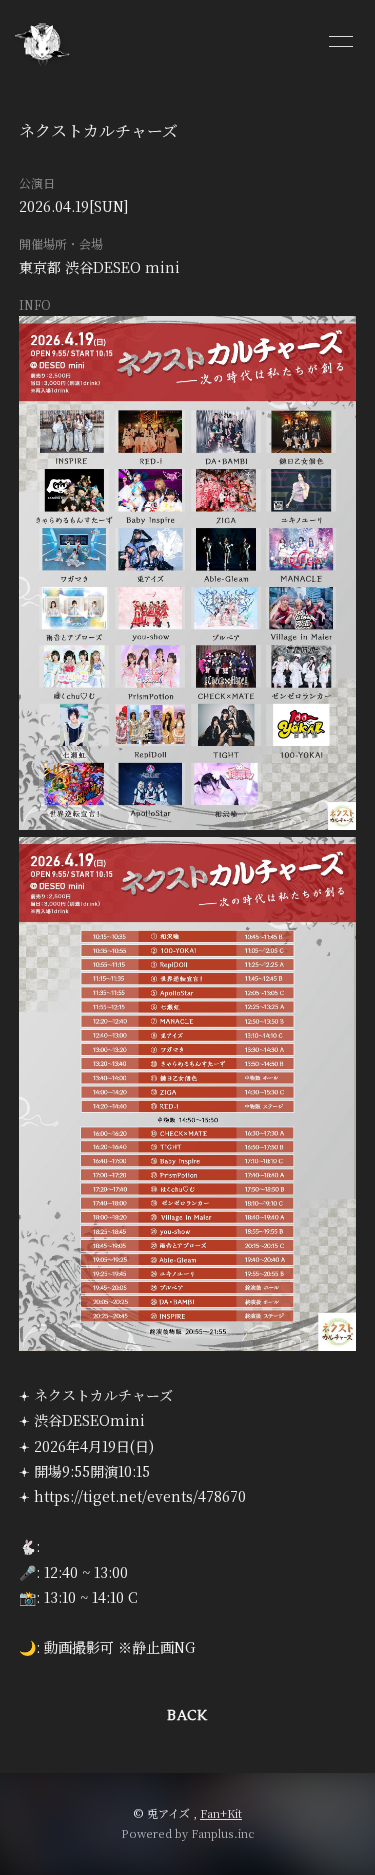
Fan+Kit (221, 1813)
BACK (187, 1716)
